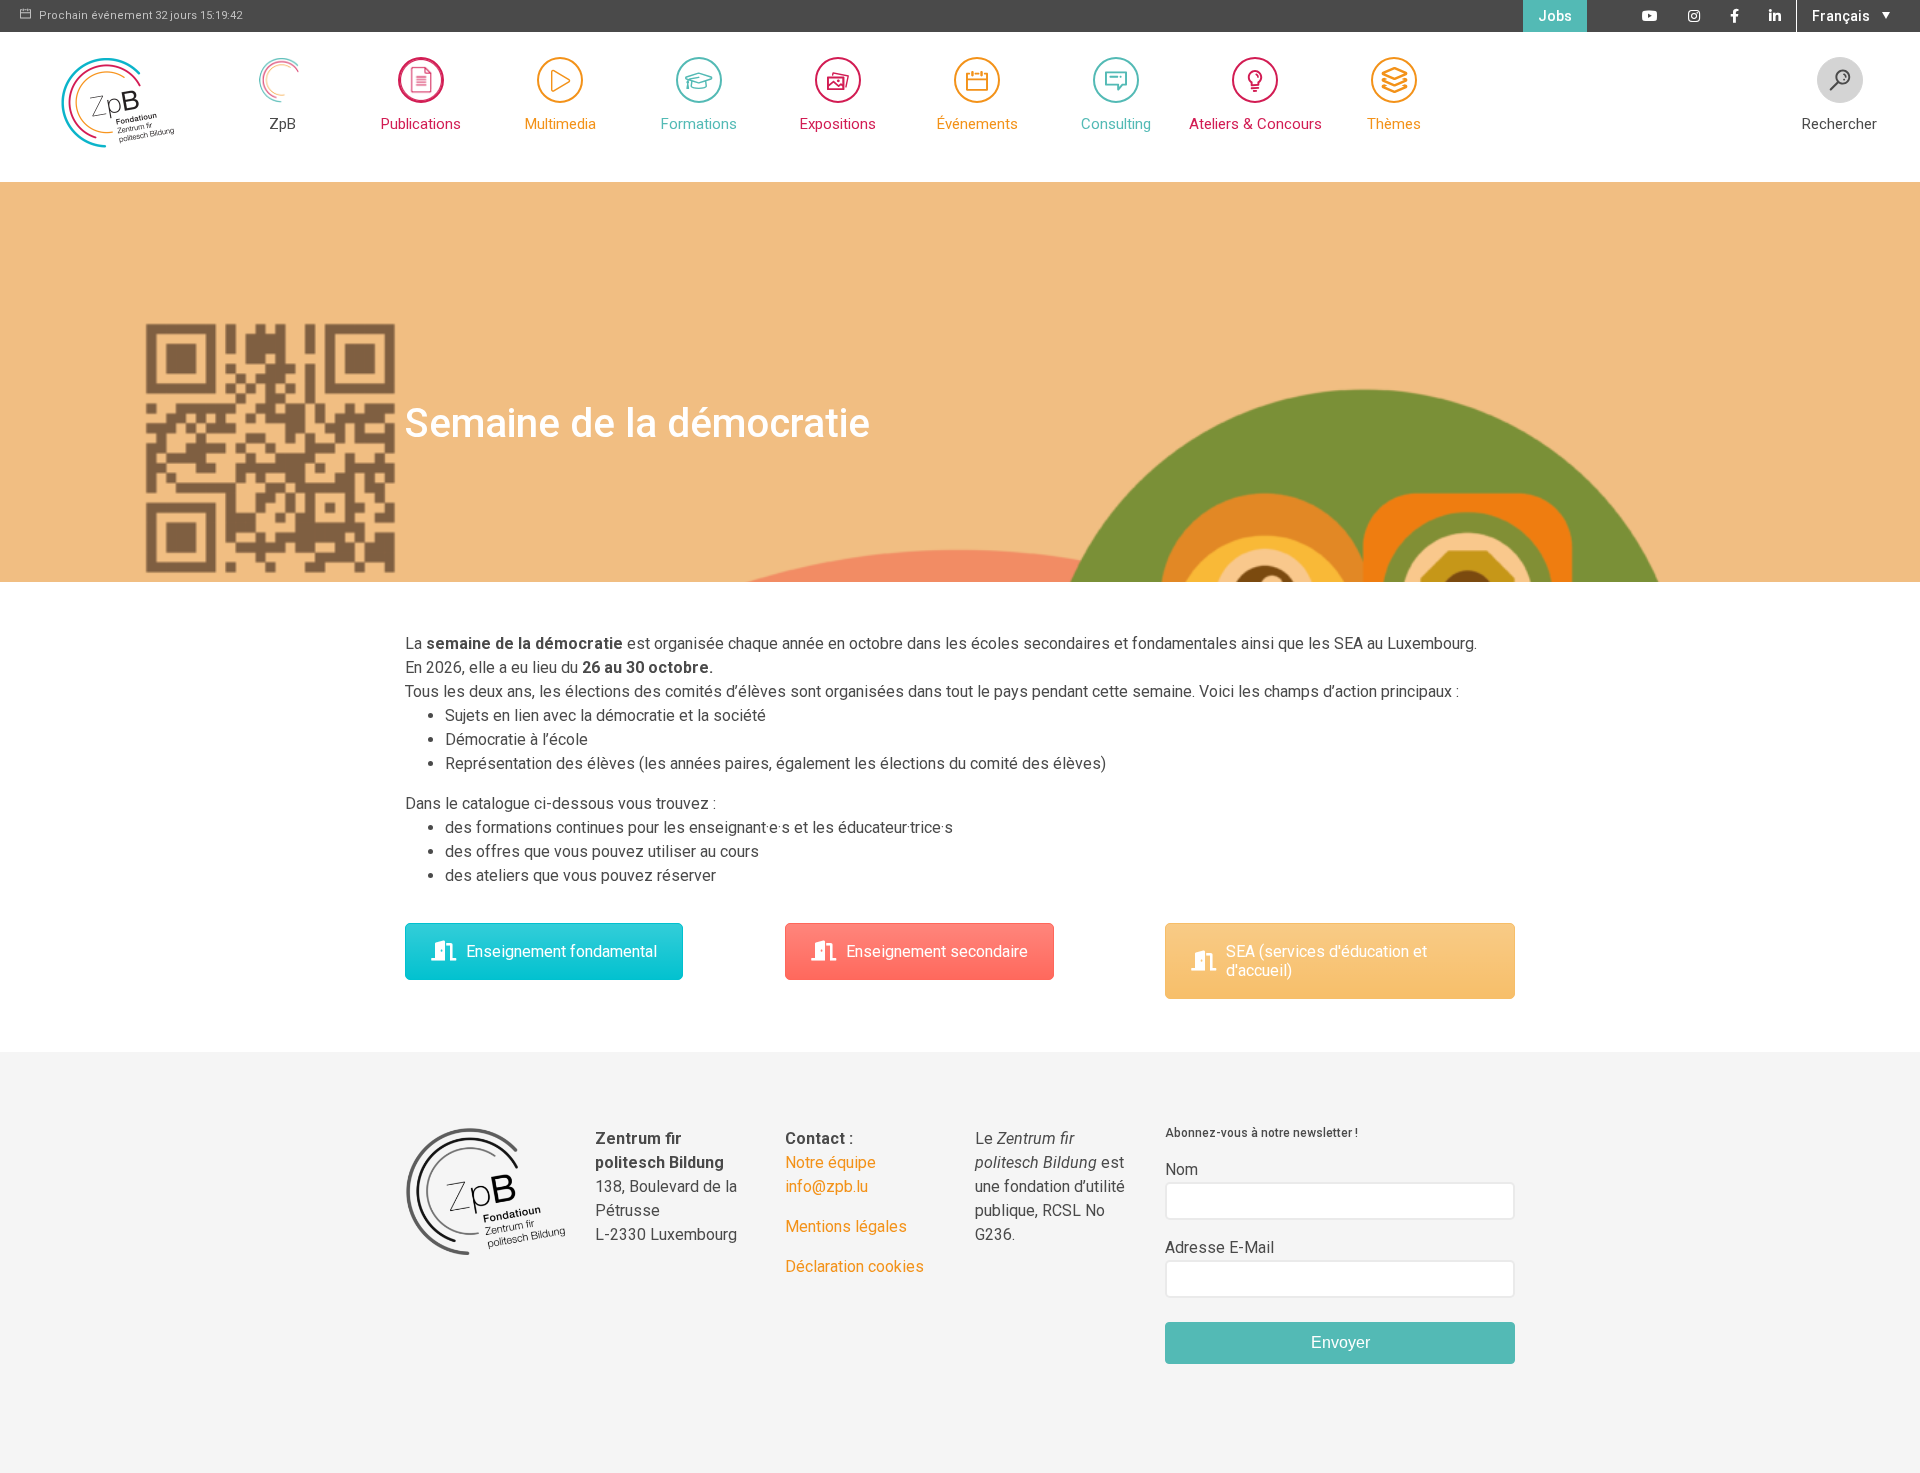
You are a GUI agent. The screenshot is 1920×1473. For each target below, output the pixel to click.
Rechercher (1839, 124)
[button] (1848, 14)
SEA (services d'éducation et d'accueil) (1326, 961)
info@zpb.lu (826, 1186)
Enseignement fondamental (561, 951)
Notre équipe (830, 1162)
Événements (977, 124)
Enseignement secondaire (937, 951)
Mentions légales (846, 1226)
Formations (699, 124)
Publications (421, 124)
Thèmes (1394, 124)
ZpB (282, 124)
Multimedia (560, 124)
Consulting (1116, 124)
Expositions (838, 124)
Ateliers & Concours (1255, 124)
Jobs (1555, 16)
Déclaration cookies (854, 1266)
